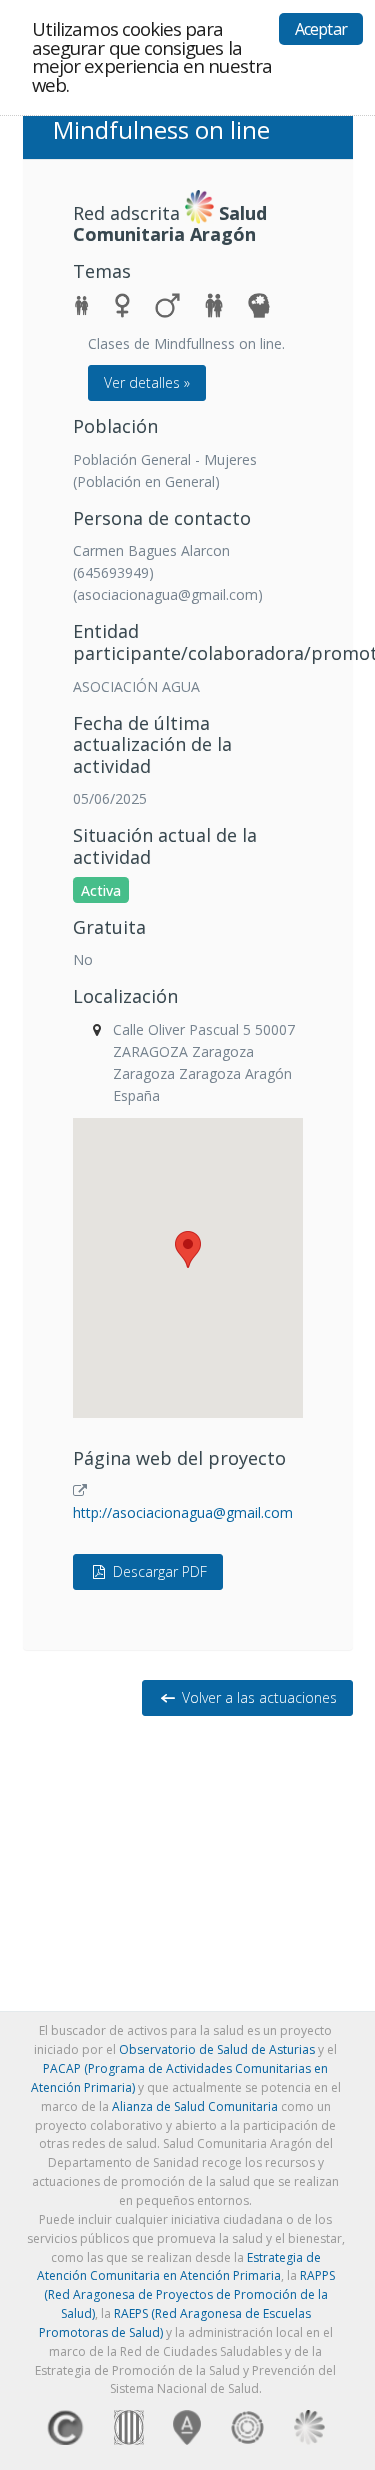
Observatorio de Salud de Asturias (217, 2049)
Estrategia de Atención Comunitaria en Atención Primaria (179, 2267)
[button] (188, 1249)
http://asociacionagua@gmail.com (183, 1512)
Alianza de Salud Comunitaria (195, 2106)
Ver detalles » (147, 382)
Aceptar (321, 29)
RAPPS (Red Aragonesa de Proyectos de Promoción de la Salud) (189, 2294)
